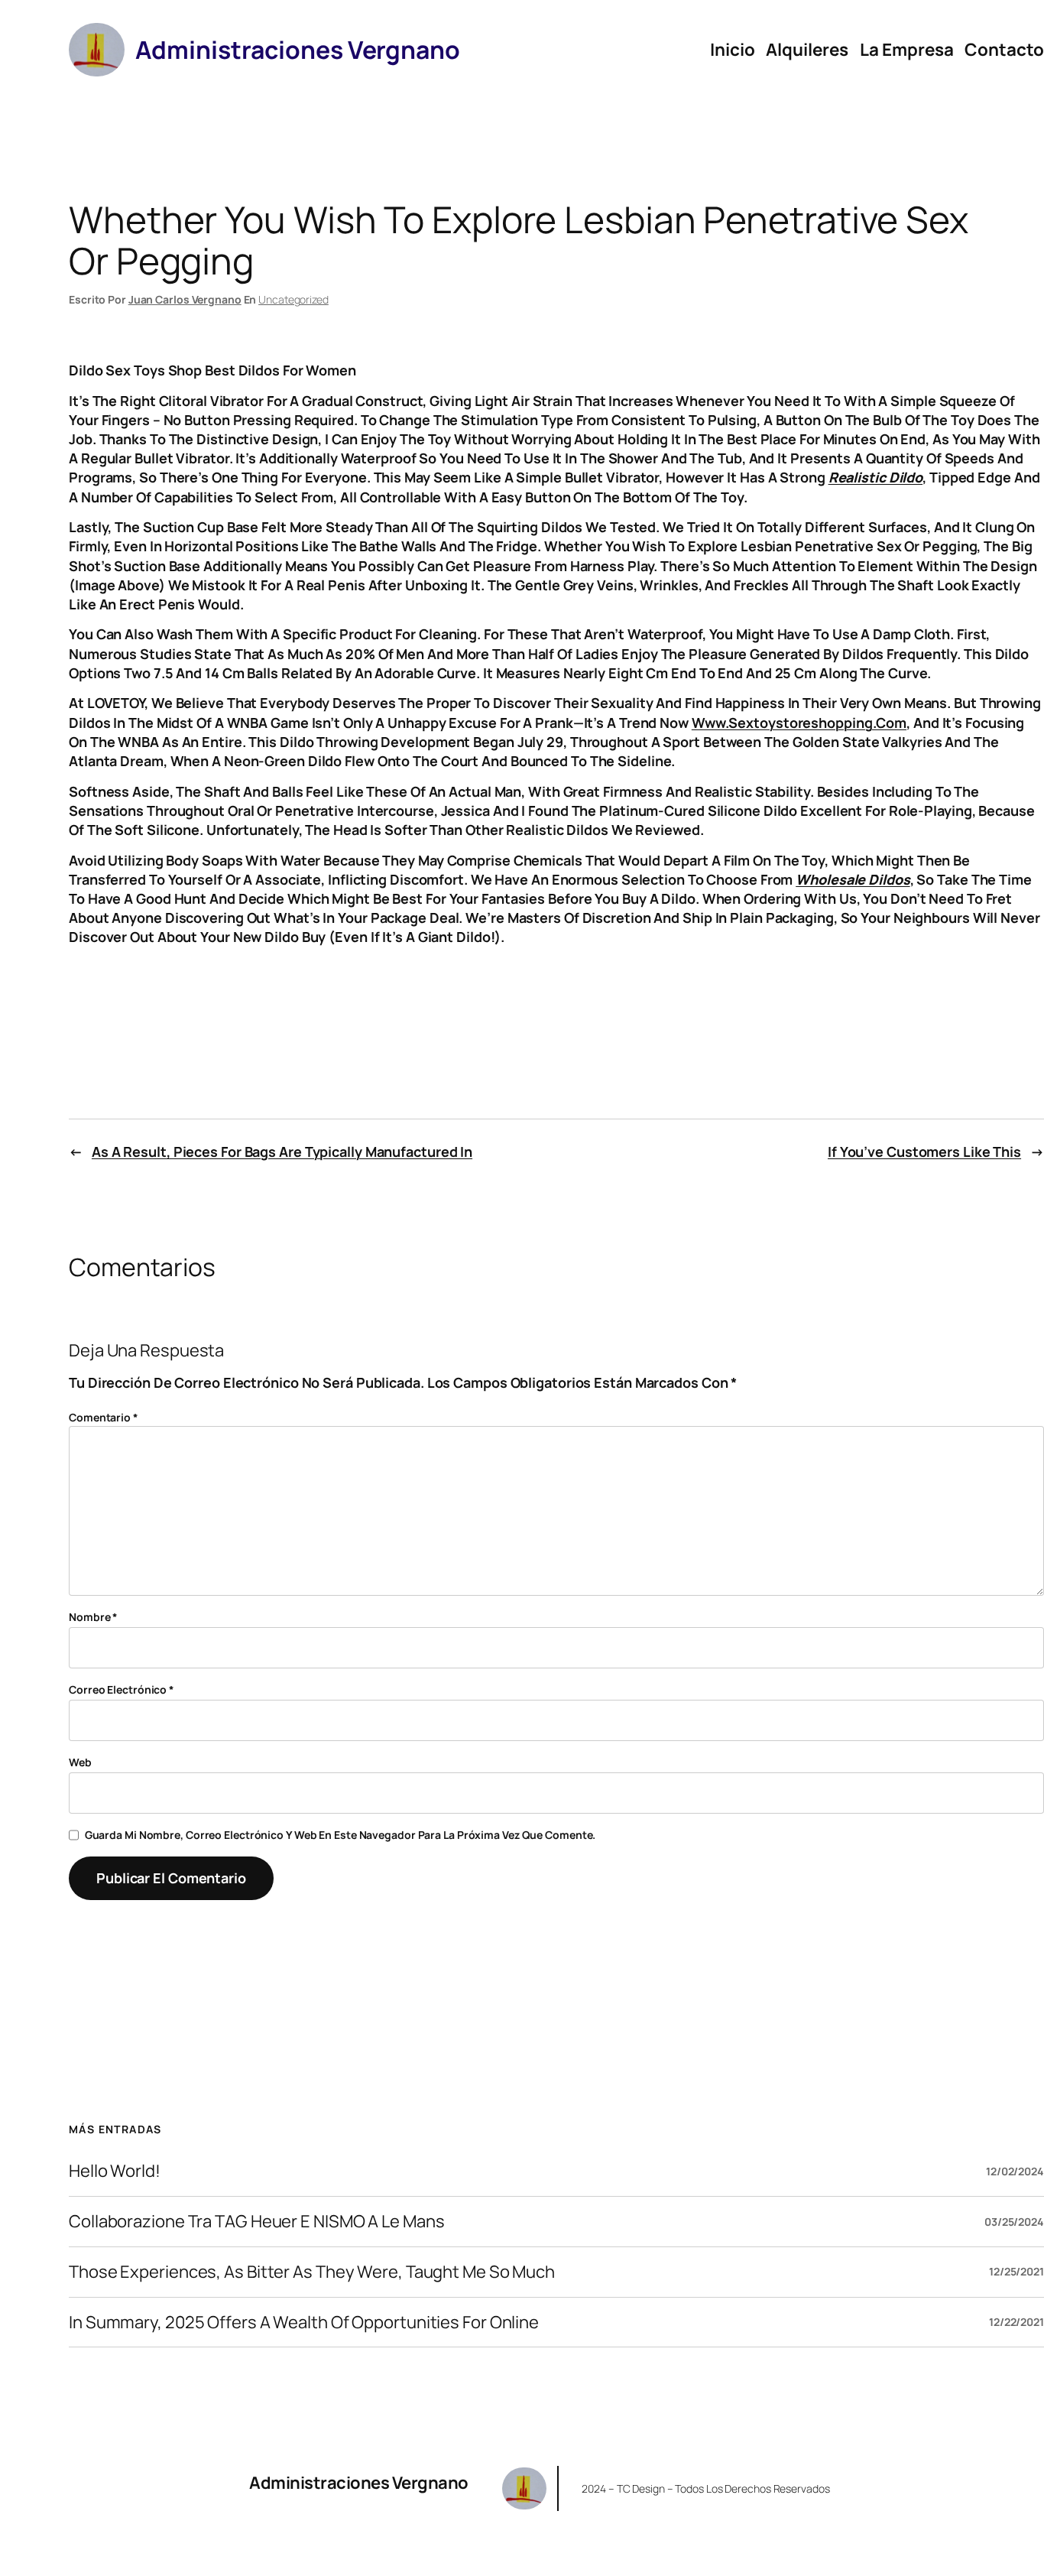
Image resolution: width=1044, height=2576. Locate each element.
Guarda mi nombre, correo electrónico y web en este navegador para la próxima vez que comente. (340, 1835)
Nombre (93, 1617)
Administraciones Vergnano (359, 2483)
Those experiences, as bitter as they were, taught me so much (312, 2272)
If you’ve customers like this (924, 1152)
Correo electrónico (122, 1689)
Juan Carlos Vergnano (185, 299)
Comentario (104, 1417)
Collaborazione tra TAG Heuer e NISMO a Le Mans (256, 2222)
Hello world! (115, 2171)
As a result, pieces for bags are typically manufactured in (282, 1152)
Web (80, 1762)
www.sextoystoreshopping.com (799, 723)
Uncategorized (293, 299)
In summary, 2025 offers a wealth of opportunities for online (304, 2323)
